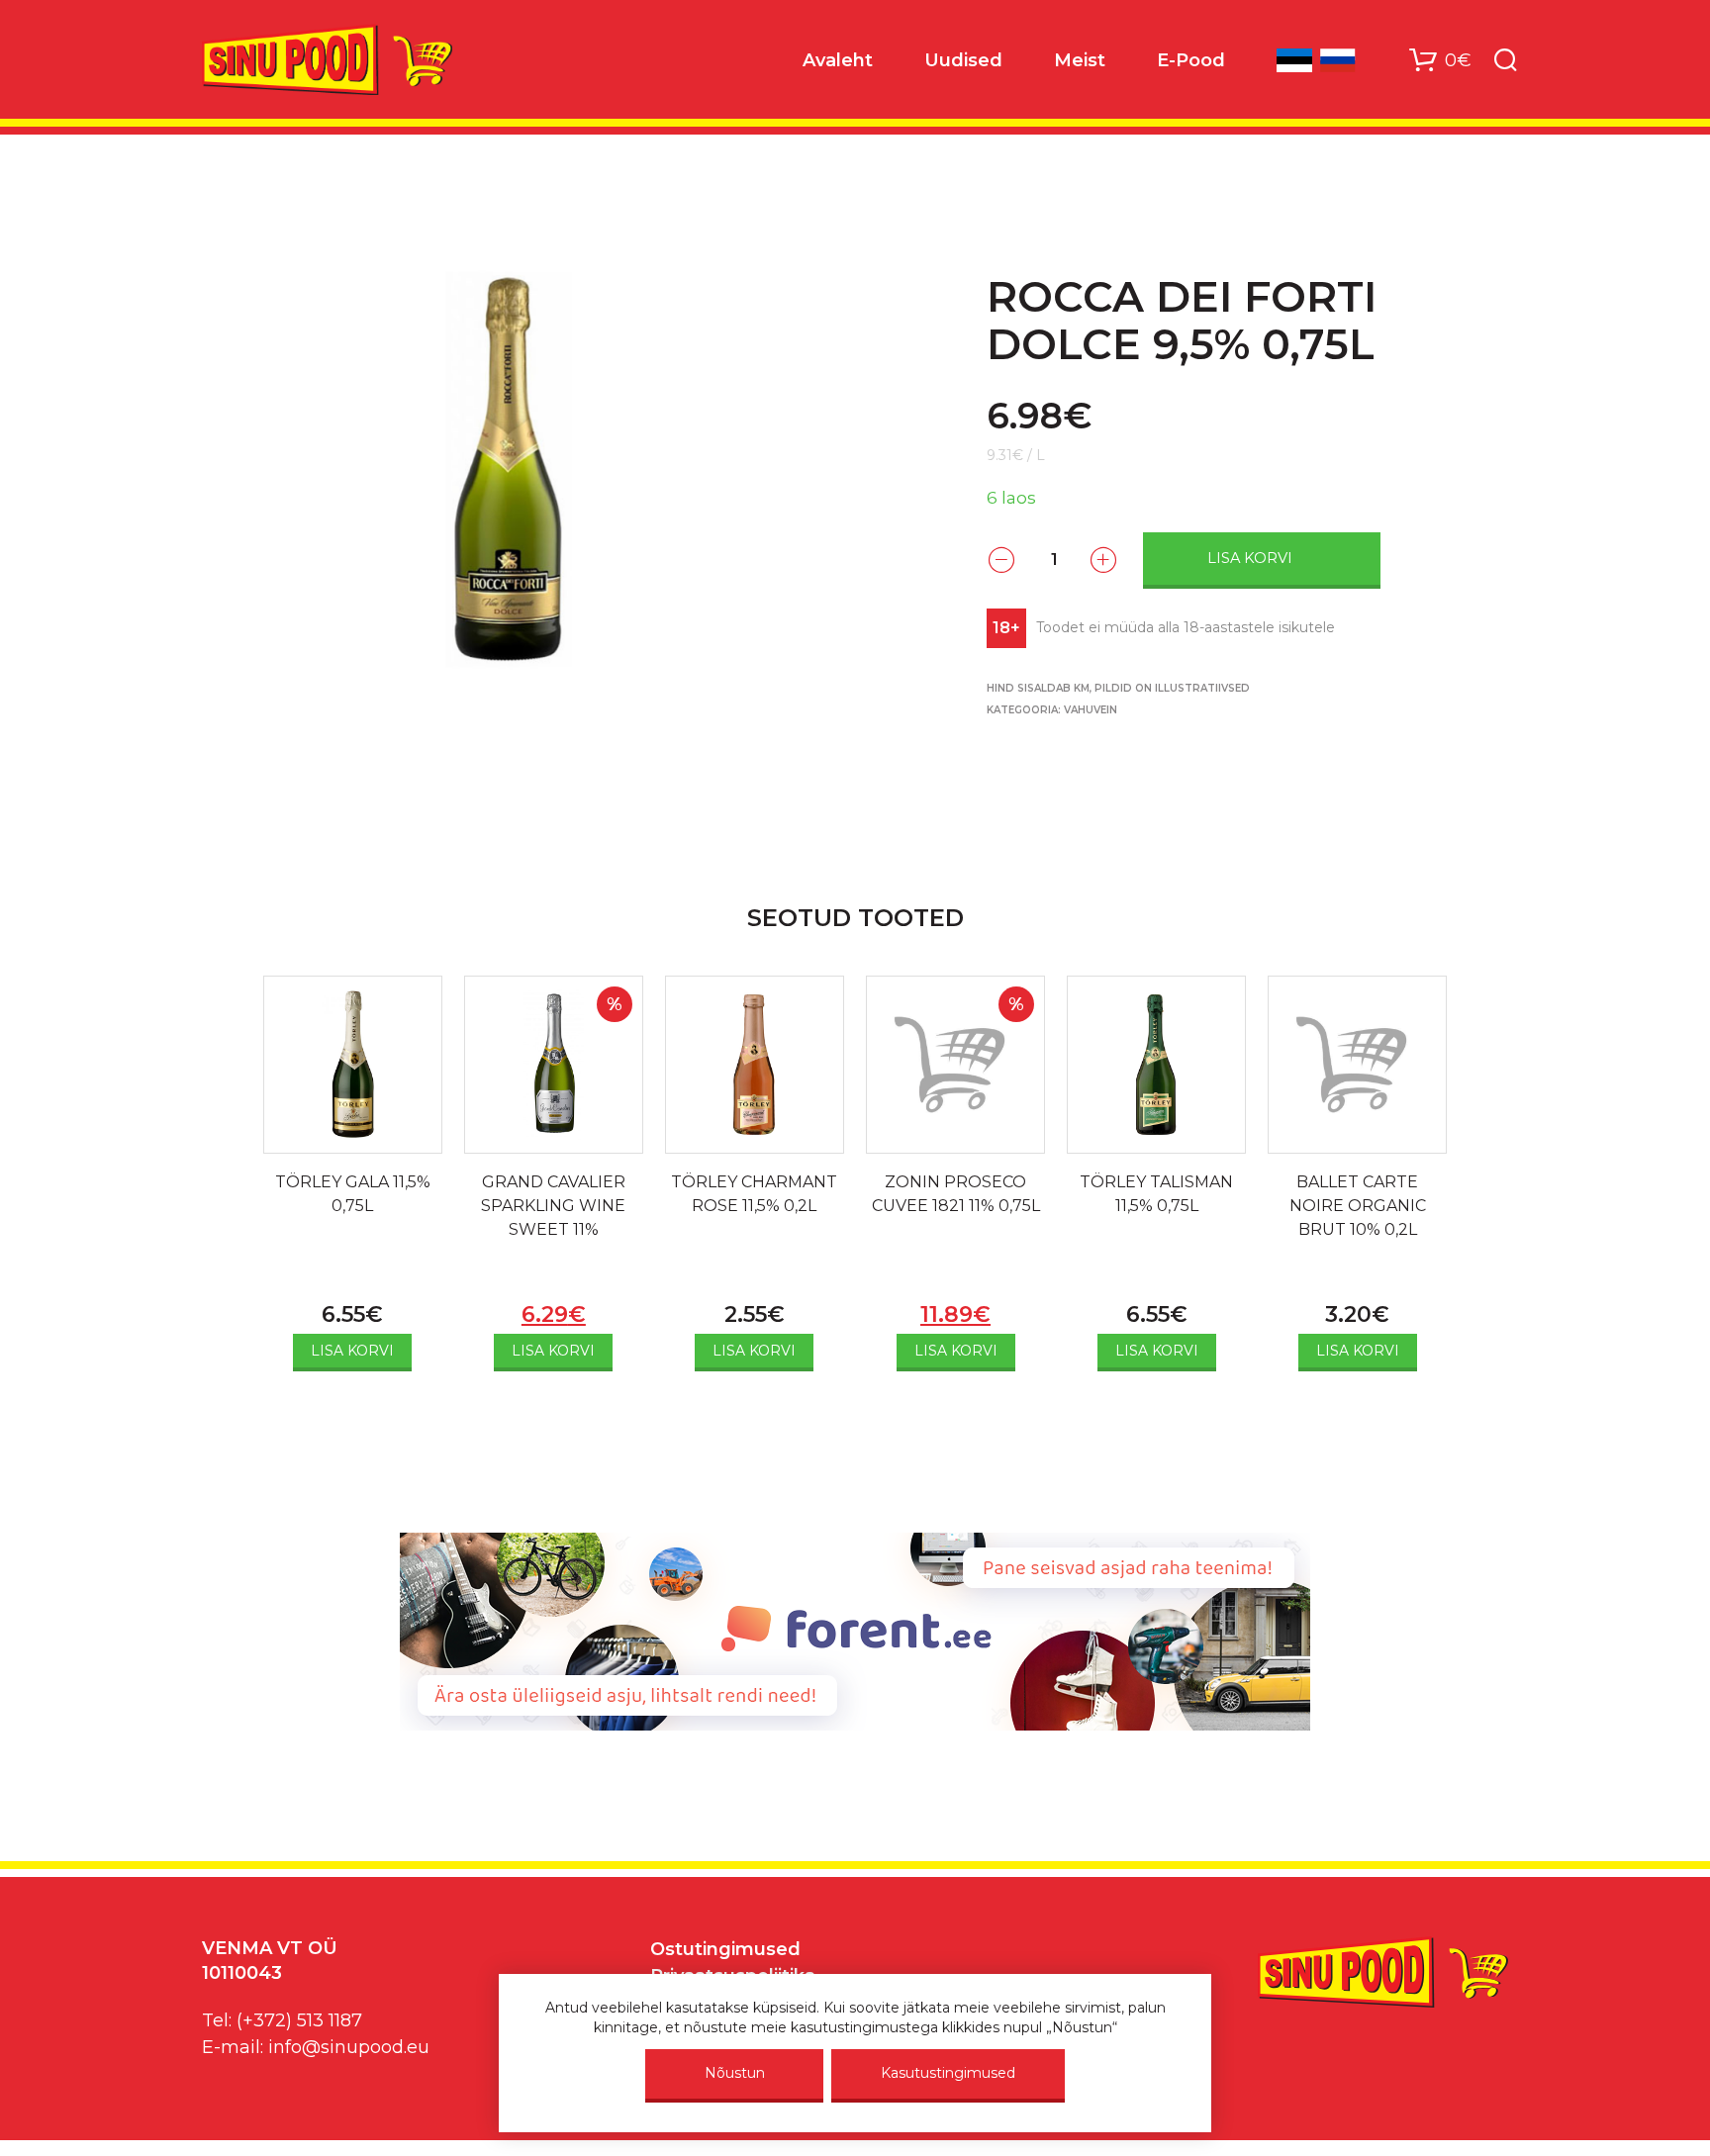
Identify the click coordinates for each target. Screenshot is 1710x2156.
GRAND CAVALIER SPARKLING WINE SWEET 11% (553, 1206)
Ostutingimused (725, 1949)
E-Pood (1191, 60)
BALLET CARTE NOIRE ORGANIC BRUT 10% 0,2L (1358, 1206)
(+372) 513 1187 (299, 2020)
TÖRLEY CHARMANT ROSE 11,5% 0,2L (754, 1194)
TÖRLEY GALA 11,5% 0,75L (353, 1194)
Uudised (963, 60)
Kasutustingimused (948, 2073)
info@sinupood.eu (349, 2047)
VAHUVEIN (1091, 710)
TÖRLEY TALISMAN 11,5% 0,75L (1156, 1194)
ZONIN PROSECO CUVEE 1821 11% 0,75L (956, 1194)
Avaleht (838, 60)
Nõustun (735, 2073)
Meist (1080, 60)
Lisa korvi (1250, 558)
